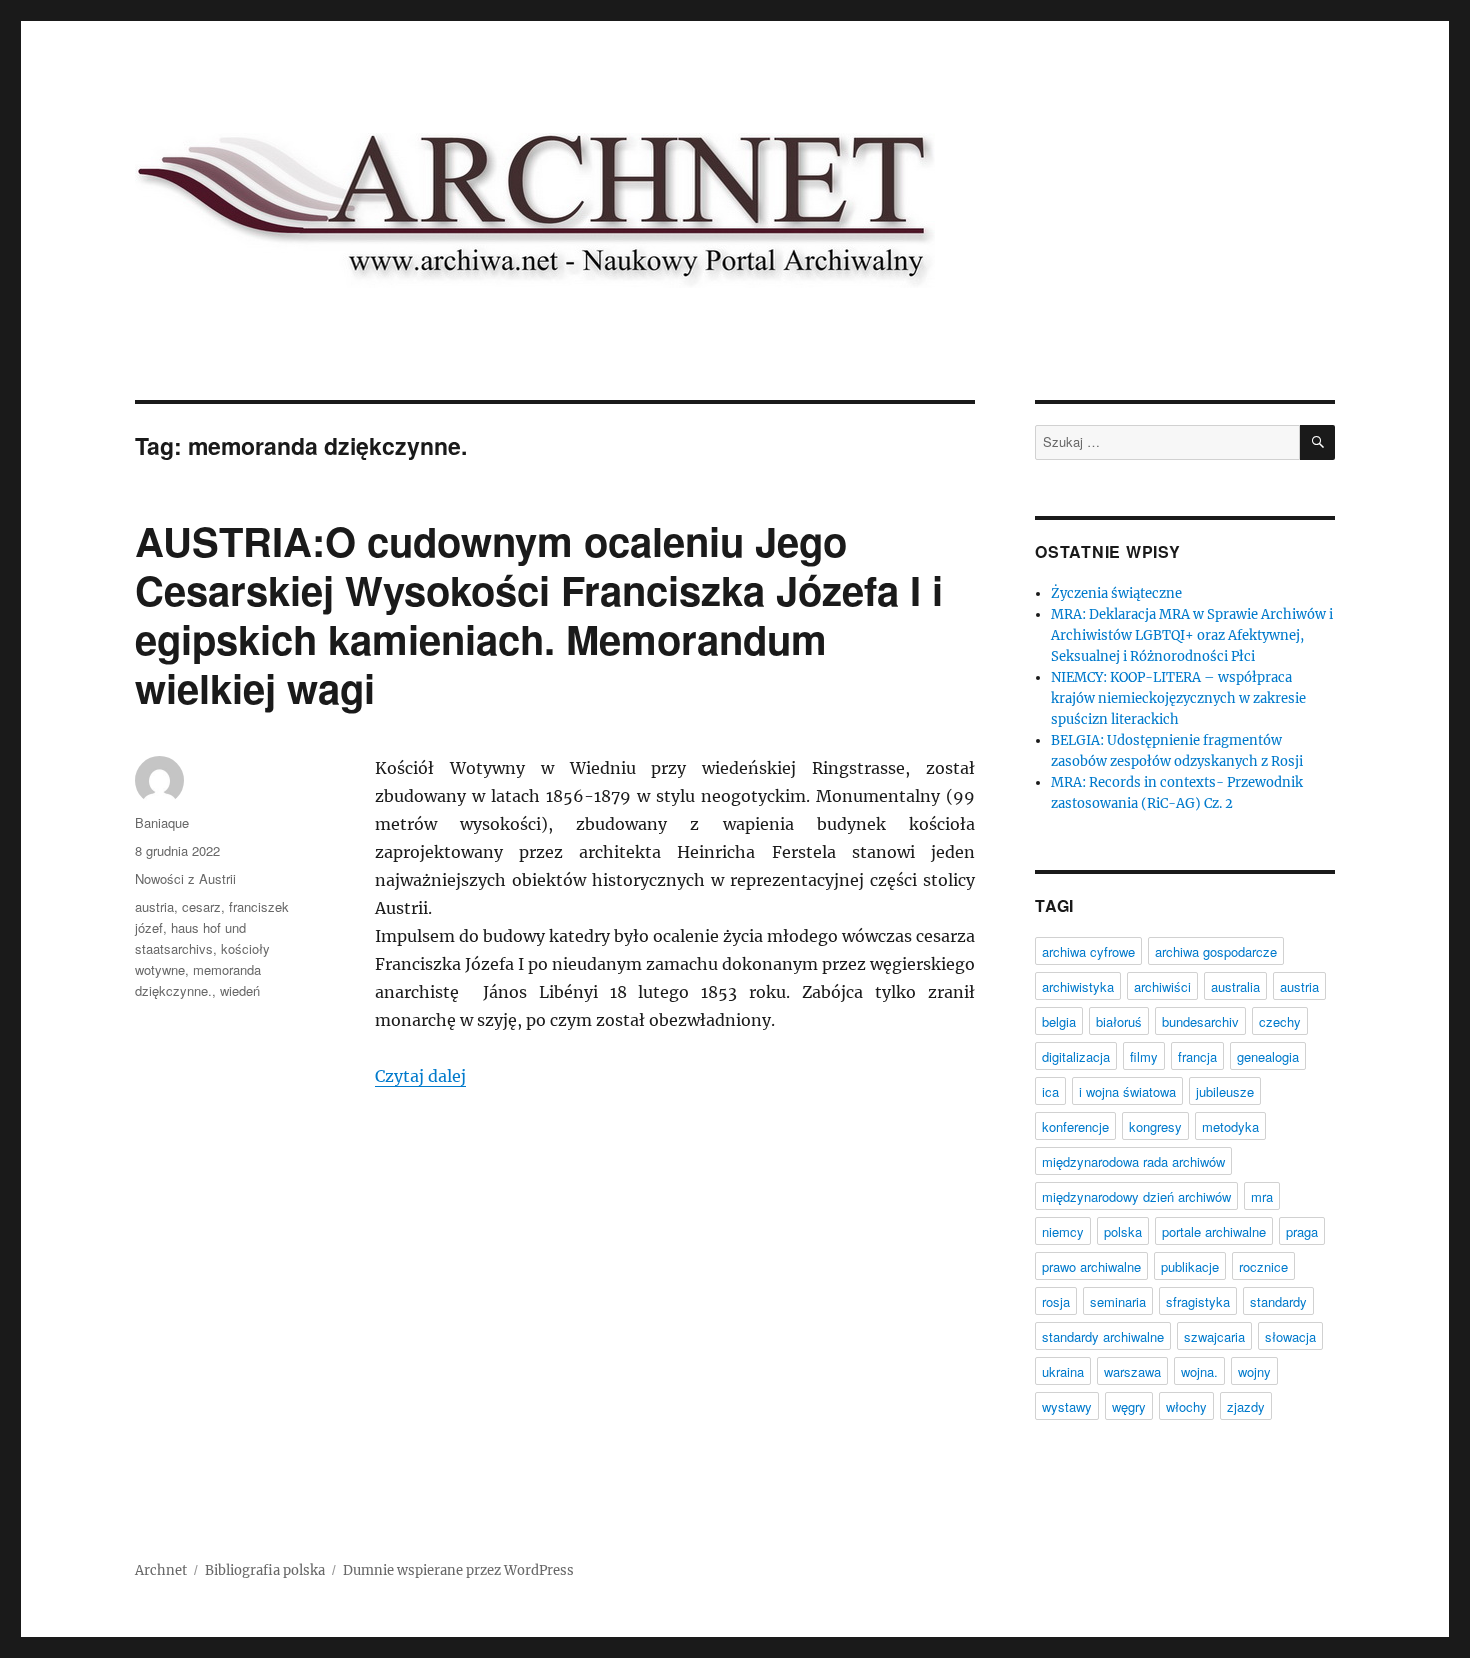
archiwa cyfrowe (1088, 951)
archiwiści (1162, 986)
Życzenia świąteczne (1116, 593)
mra (1262, 1196)
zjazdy (1246, 1406)
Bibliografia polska (265, 1570)
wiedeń (240, 990)
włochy (1186, 1406)
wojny (1254, 1371)
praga (1302, 1231)
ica (1050, 1091)
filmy (1144, 1056)
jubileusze (1225, 1091)
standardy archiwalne (1103, 1336)
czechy (1280, 1021)
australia (1235, 986)
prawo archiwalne (1091, 1266)
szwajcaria (1214, 1336)
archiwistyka (1078, 986)
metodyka (1230, 1126)
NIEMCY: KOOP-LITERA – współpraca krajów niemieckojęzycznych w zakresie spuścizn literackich (1178, 698)
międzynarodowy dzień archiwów (1136, 1196)
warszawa (1132, 1371)
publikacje (1190, 1266)
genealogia (1268, 1056)
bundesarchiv (1200, 1021)
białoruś (1119, 1021)
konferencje (1075, 1126)
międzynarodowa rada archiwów (1133, 1161)
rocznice (1263, 1266)
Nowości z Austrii (185, 878)
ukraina (1063, 1371)
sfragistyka (1198, 1301)
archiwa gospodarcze (1216, 951)
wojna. (1199, 1371)
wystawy (1067, 1406)
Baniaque (162, 822)
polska (1123, 1231)
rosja (1056, 1301)
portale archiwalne (1214, 1231)
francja (1197, 1056)
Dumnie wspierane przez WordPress (458, 1570)
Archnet (161, 1570)
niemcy (1063, 1231)
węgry (1129, 1406)
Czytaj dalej (420, 1076)
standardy (1278, 1301)
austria (154, 906)
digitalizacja (1076, 1056)
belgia (1059, 1021)
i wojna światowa (1127, 1091)
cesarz (201, 906)
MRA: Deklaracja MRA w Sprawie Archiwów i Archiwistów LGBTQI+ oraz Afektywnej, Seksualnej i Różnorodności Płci (1192, 635)
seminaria (1118, 1301)
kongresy (1155, 1126)
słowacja (1290, 1336)
